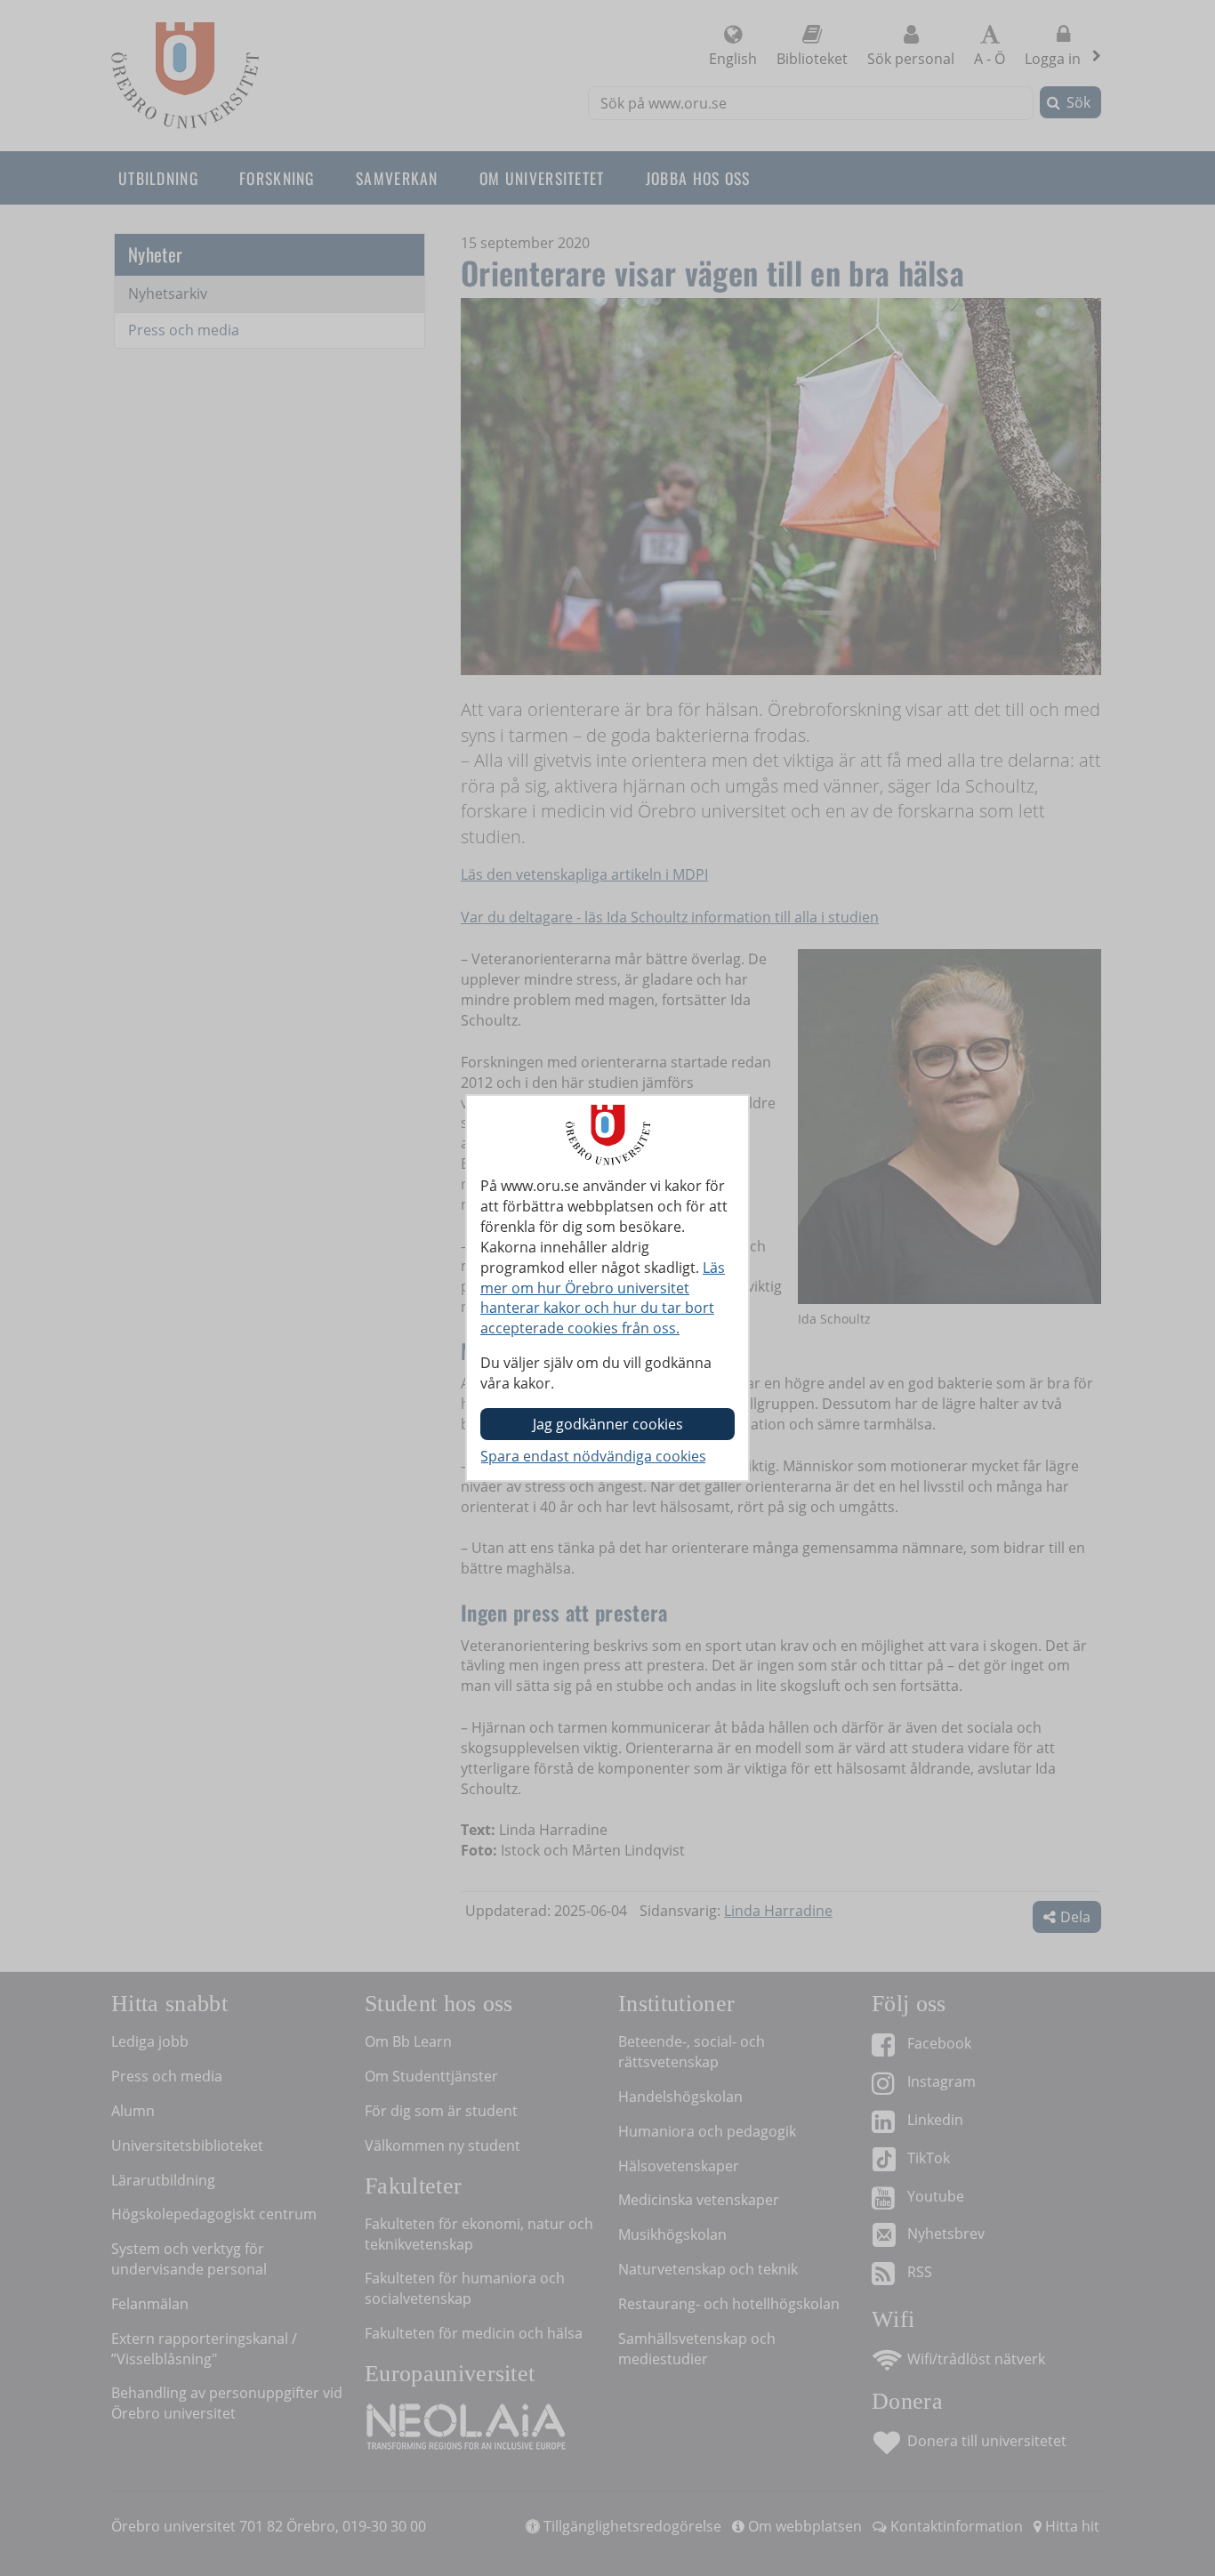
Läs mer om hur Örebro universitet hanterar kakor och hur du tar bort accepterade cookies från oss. (603, 1298)
